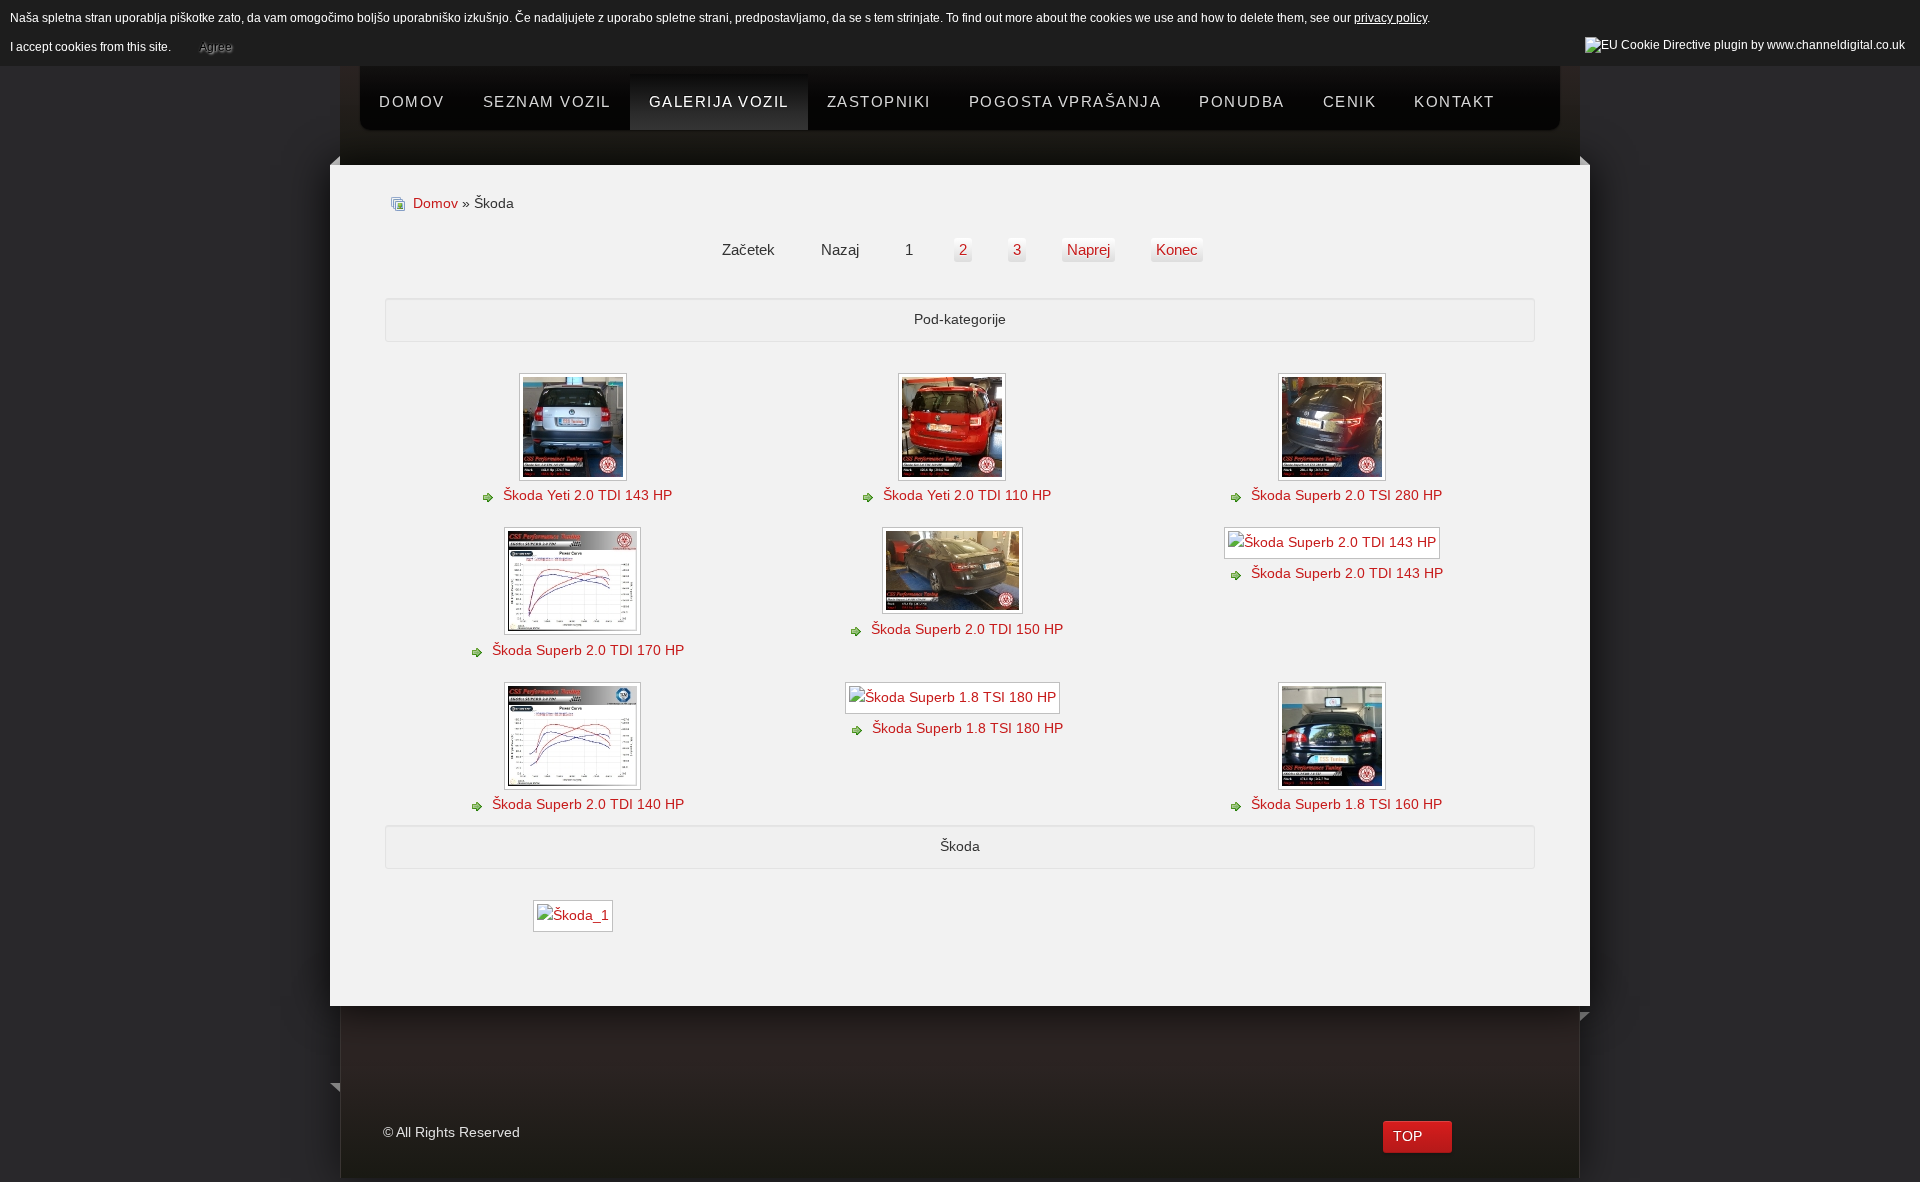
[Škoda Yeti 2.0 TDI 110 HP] (954, 472)
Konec (1177, 249)
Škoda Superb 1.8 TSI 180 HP (967, 728)
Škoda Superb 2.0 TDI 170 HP (588, 650)
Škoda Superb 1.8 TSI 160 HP (1346, 804)
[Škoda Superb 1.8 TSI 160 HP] (1334, 781)
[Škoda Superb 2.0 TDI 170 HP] (574, 627)
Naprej (1088, 249)
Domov (435, 203)
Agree (215, 47)
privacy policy (1390, 18)
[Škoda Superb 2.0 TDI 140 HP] (574, 781)
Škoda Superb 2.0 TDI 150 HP (967, 629)
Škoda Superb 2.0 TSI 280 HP (1346, 495)
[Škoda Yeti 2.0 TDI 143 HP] (575, 472)
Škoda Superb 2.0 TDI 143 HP (1347, 573)
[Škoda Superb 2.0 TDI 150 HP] (954, 606)
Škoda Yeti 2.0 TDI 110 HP (967, 495)
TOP (1407, 1136)
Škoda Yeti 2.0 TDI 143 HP (587, 495)
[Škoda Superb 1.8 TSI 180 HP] (954, 705)
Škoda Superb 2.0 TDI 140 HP (588, 804)
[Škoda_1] (575, 918)
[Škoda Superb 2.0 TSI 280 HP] (1334, 472)
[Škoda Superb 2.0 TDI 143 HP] (1334, 551)
